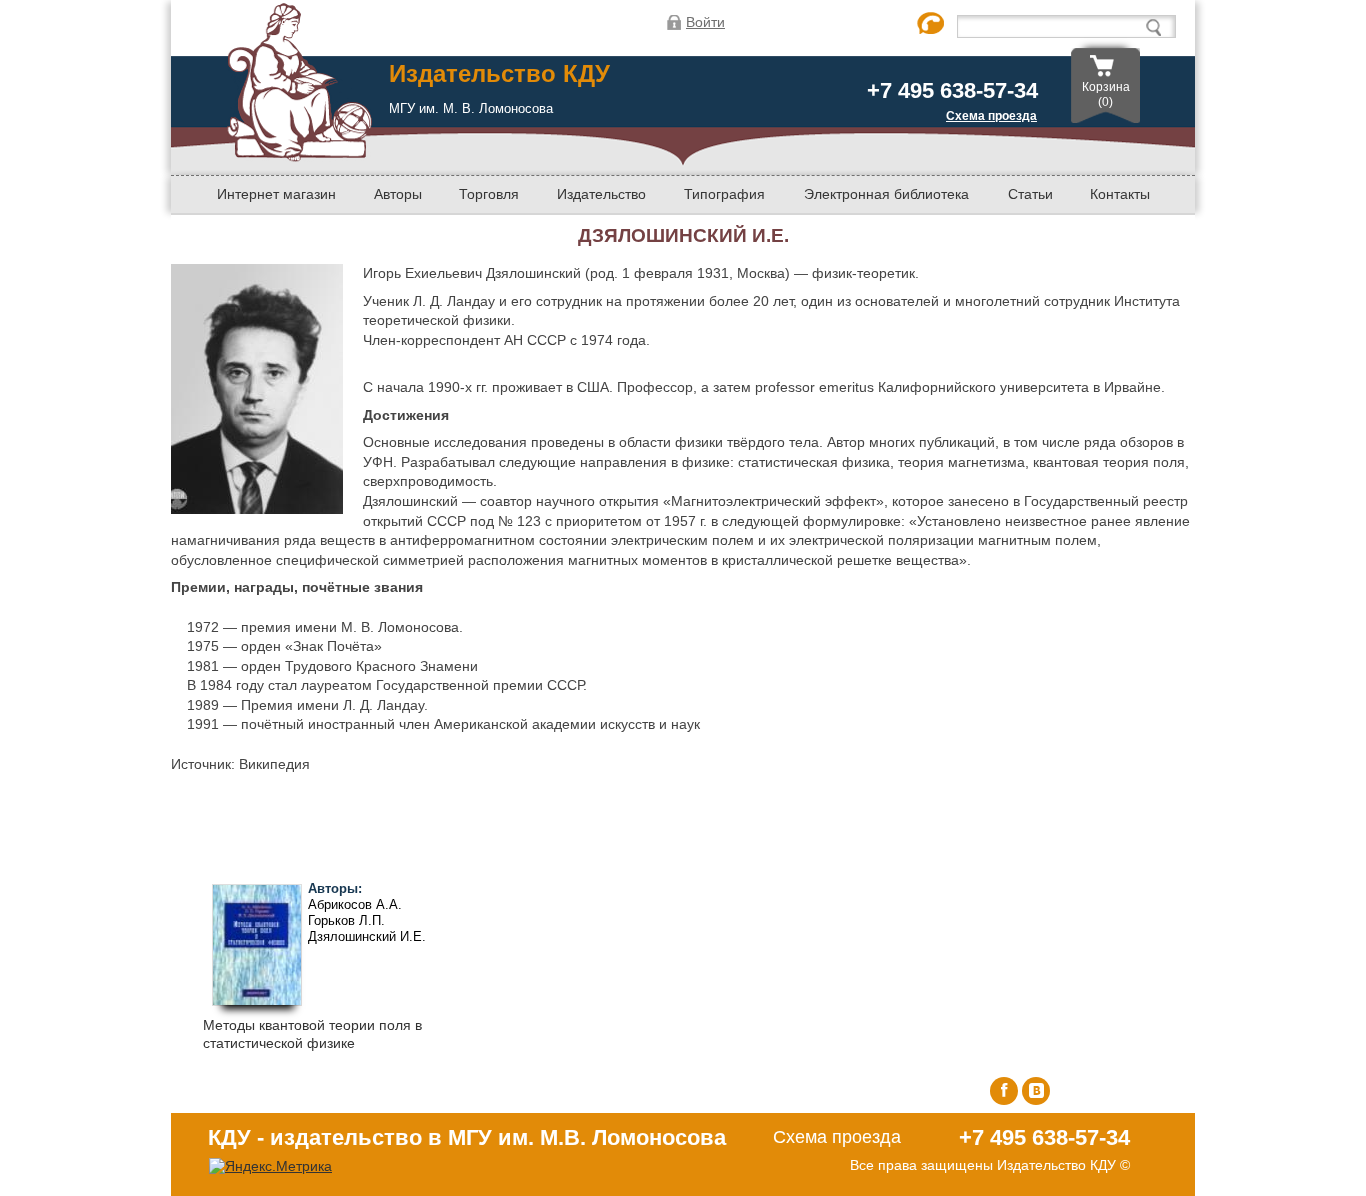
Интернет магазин (276, 194)
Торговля (489, 194)
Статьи (1030, 194)
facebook (1004, 1091)
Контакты (1120, 194)
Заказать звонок (931, 24)
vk (1036, 1091)
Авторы (398, 194)
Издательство (601, 194)
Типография (724, 194)
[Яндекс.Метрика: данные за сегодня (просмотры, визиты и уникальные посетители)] (270, 1166)
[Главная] (299, 154)
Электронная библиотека (886, 194)
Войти (705, 22)
